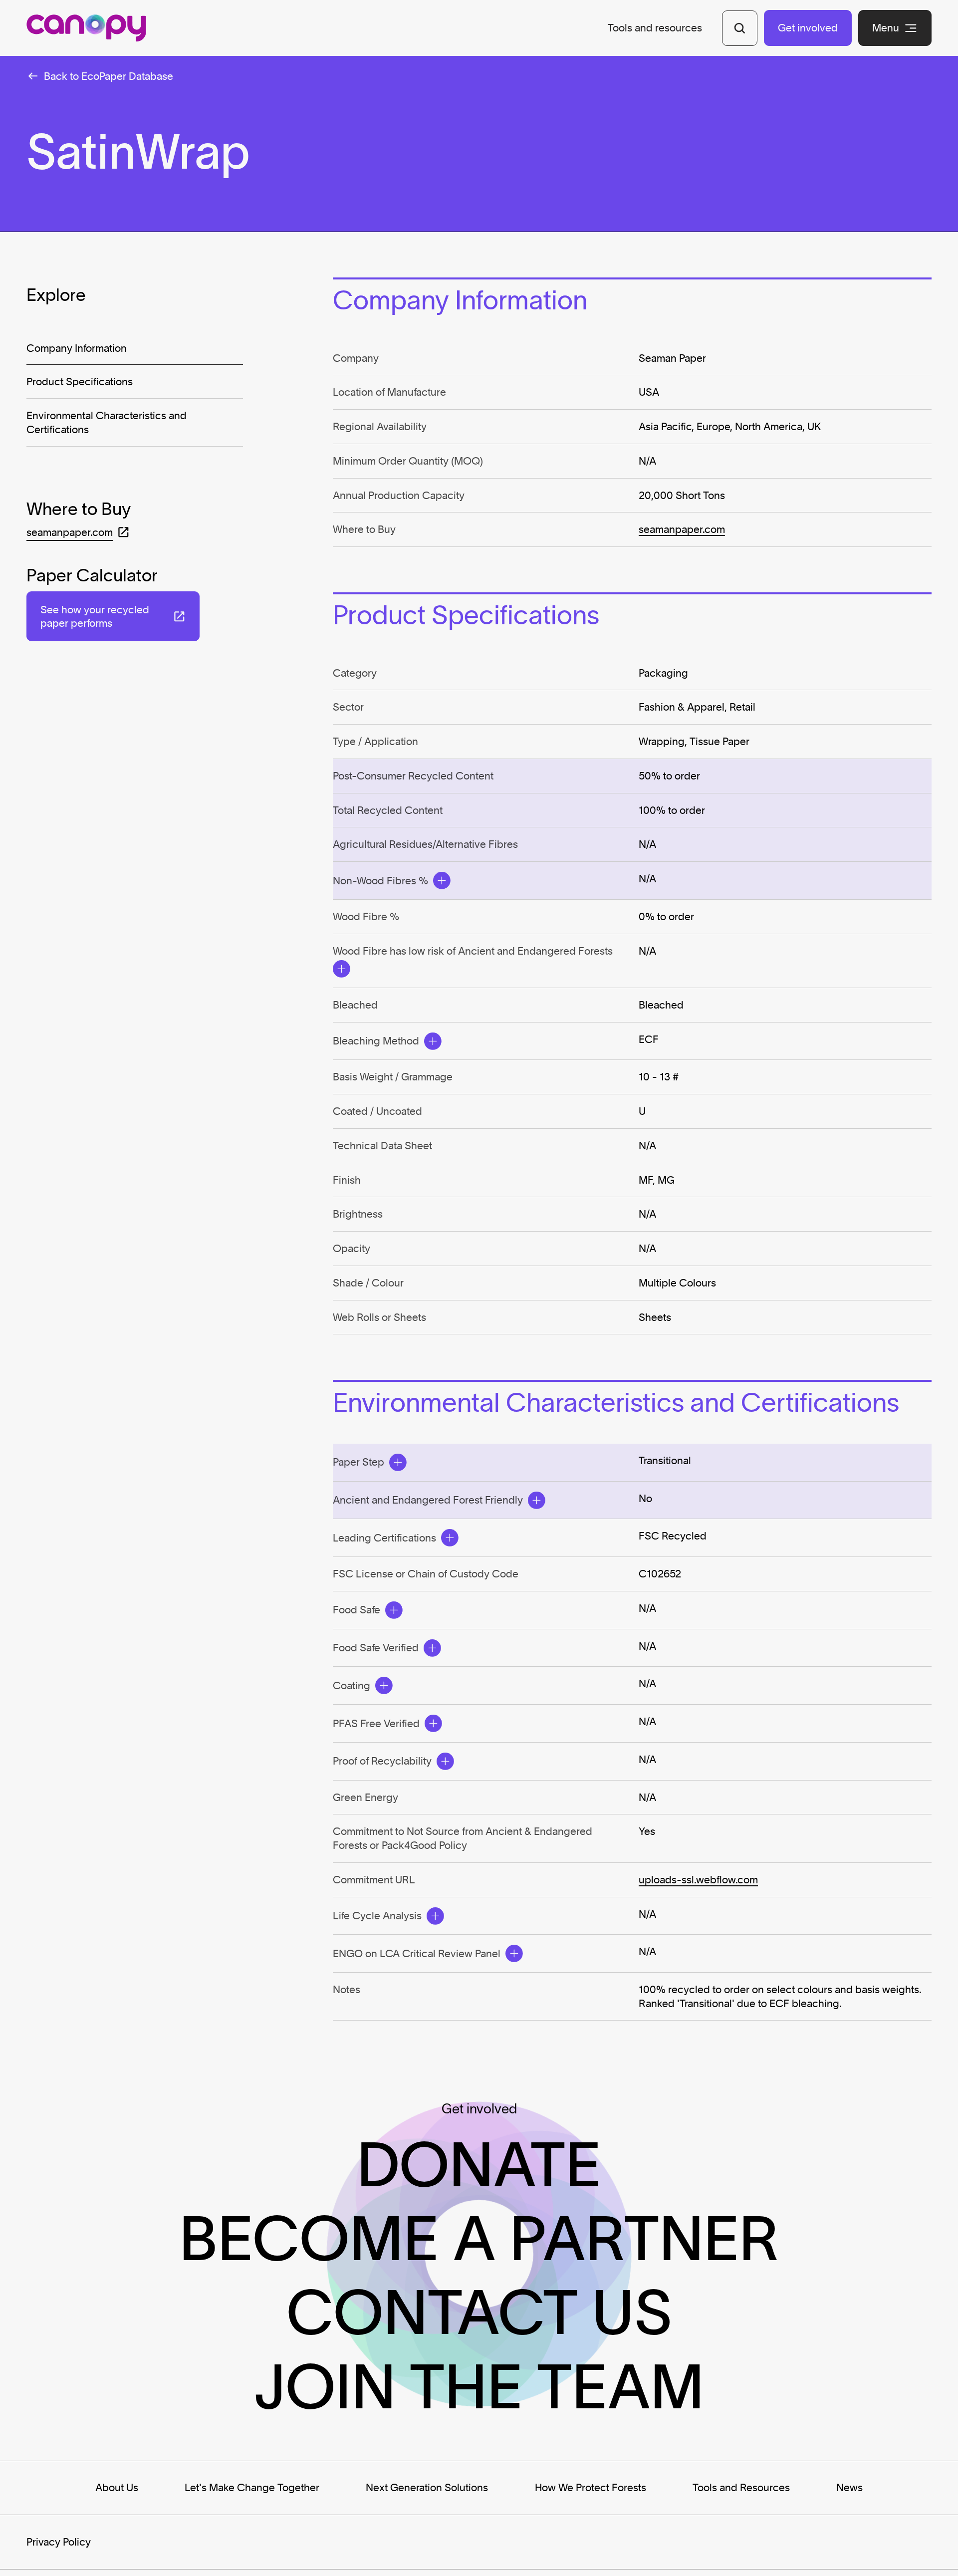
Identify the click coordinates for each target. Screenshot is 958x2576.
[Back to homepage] (86, 28)
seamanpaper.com (682, 529)
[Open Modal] (442, 881)
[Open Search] (740, 28)
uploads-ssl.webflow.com (698, 1880)
